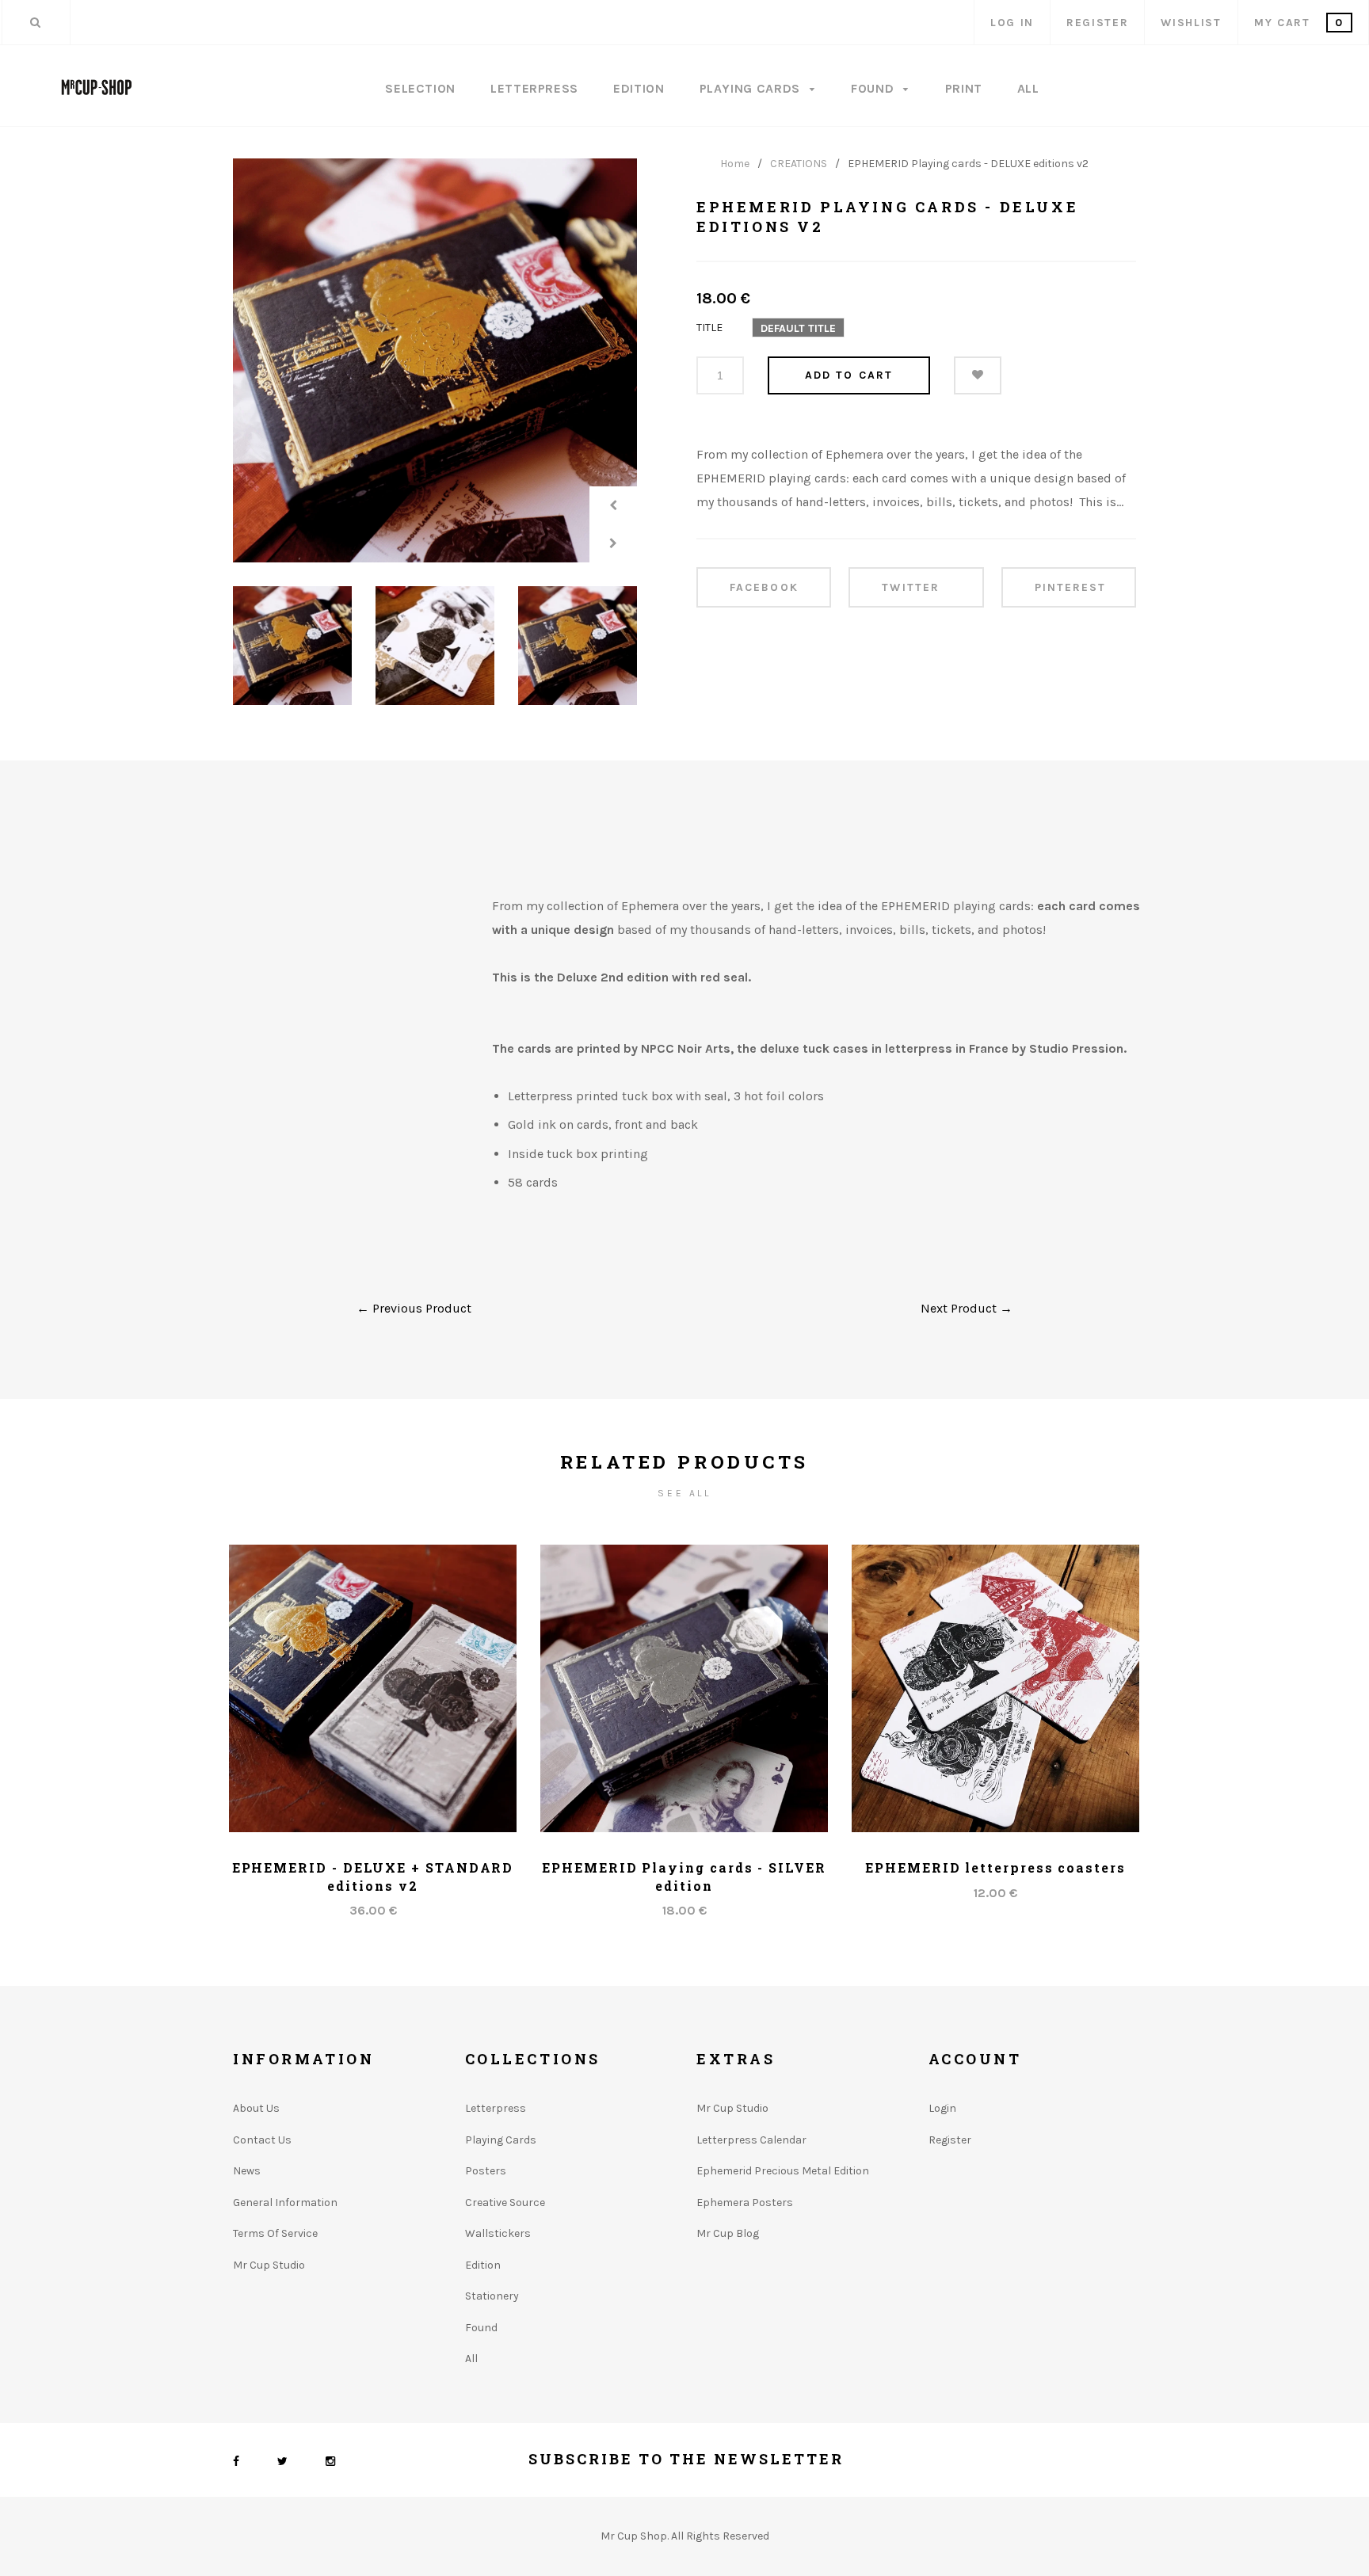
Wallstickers (498, 2233)
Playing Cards (752, 88)
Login (942, 2108)
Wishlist (1191, 23)
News (247, 2171)
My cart (1299, 23)
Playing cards (501, 2140)
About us (256, 2108)
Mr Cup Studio (269, 2265)
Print (964, 88)
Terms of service (275, 2233)
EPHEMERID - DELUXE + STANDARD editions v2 (373, 1876)
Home (735, 164)
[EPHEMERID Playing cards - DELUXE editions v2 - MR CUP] (435, 360)
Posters (486, 2171)
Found (874, 88)
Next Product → (967, 1308)
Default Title (798, 328)
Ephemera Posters (745, 2203)
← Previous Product (414, 1308)
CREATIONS (799, 164)
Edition (639, 88)
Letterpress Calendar (751, 2140)
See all (684, 1493)
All (1028, 88)
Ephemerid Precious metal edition (783, 2171)
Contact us (262, 2140)
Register (1097, 23)
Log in (1012, 23)
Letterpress (534, 88)
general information (285, 2203)
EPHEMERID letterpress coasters (995, 1867)
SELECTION (420, 88)
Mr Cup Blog (728, 2233)
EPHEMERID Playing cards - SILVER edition (684, 1876)
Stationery (492, 2296)
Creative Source (505, 2203)
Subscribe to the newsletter (686, 2459)
